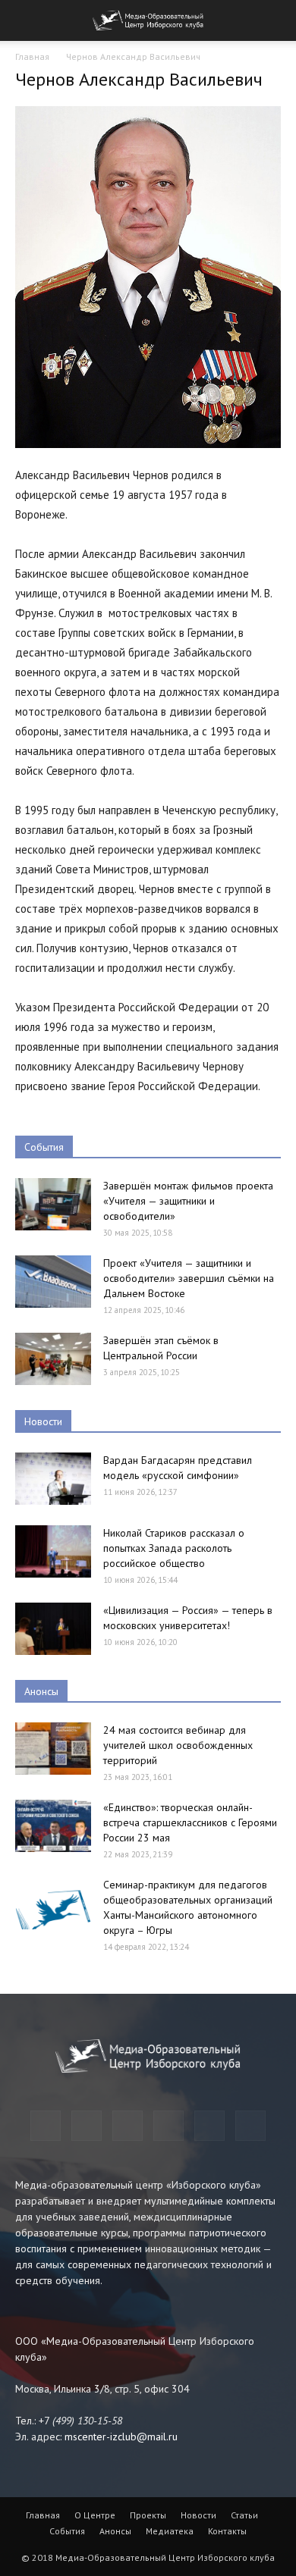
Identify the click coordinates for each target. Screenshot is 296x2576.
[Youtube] (250, 2126)
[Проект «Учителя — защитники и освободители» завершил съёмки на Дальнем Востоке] (53, 1282)
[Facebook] (87, 2126)
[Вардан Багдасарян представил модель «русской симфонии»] (53, 1479)
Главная (32, 56)
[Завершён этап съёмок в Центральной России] (53, 1359)
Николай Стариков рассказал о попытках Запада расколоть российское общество (174, 1548)
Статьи (244, 2515)
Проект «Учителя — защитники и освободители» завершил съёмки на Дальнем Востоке (189, 1278)
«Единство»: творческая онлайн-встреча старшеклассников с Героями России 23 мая (190, 1822)
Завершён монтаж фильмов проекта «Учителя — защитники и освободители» (188, 1201)
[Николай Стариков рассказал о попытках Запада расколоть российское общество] (53, 1551)
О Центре (95, 2515)
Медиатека (170, 2531)
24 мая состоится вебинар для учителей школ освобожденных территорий (178, 1745)
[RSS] (168, 2126)
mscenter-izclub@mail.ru (121, 2437)
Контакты (227, 2531)
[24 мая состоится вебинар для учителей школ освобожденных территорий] (53, 1749)
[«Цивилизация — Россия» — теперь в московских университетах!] (53, 1629)
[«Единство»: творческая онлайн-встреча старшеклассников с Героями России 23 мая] (53, 1826)
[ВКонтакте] (209, 2126)
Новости (43, 1421)
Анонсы (41, 1691)
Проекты (148, 2515)
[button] (275, 20)
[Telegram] (46, 2126)
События (44, 1147)
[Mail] (128, 2126)
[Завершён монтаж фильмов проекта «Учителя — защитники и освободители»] (53, 1204)
